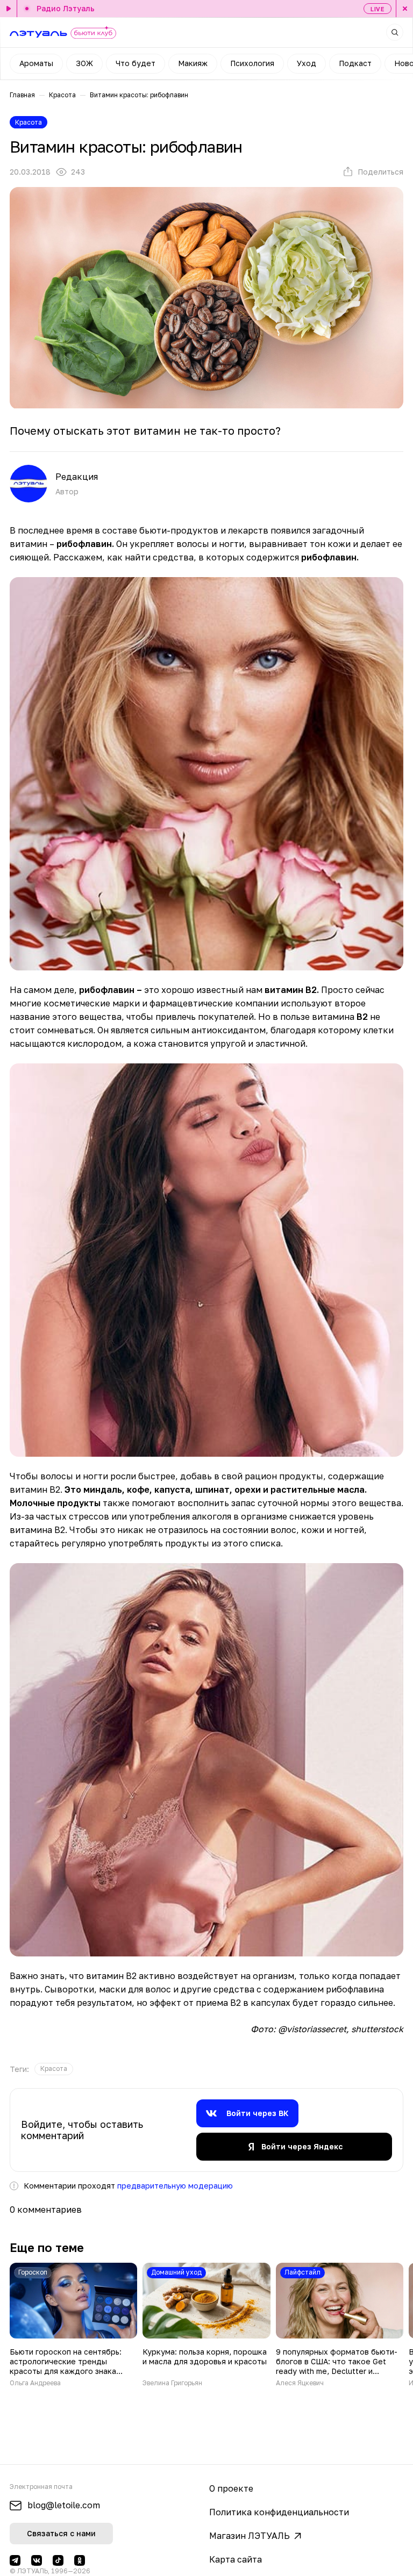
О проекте (231, 2488)
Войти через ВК (258, 2113)
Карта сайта (236, 2559)
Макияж (193, 63)
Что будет (136, 63)
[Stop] (404, 9)
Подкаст (355, 63)
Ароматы (36, 63)
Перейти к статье (73, 2325)
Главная (22, 95)
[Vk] (37, 2560)
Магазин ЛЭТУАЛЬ (250, 2536)
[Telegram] (15, 2560)
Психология (252, 63)
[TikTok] (58, 2560)
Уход (307, 63)
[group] (54, 2069)
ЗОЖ (84, 63)
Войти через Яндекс (302, 2146)
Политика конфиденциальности (279, 2512)
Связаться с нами (61, 2533)
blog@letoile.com (64, 2505)
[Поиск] (395, 32)
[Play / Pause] (9, 9)
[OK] (80, 2560)
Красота (62, 95)
